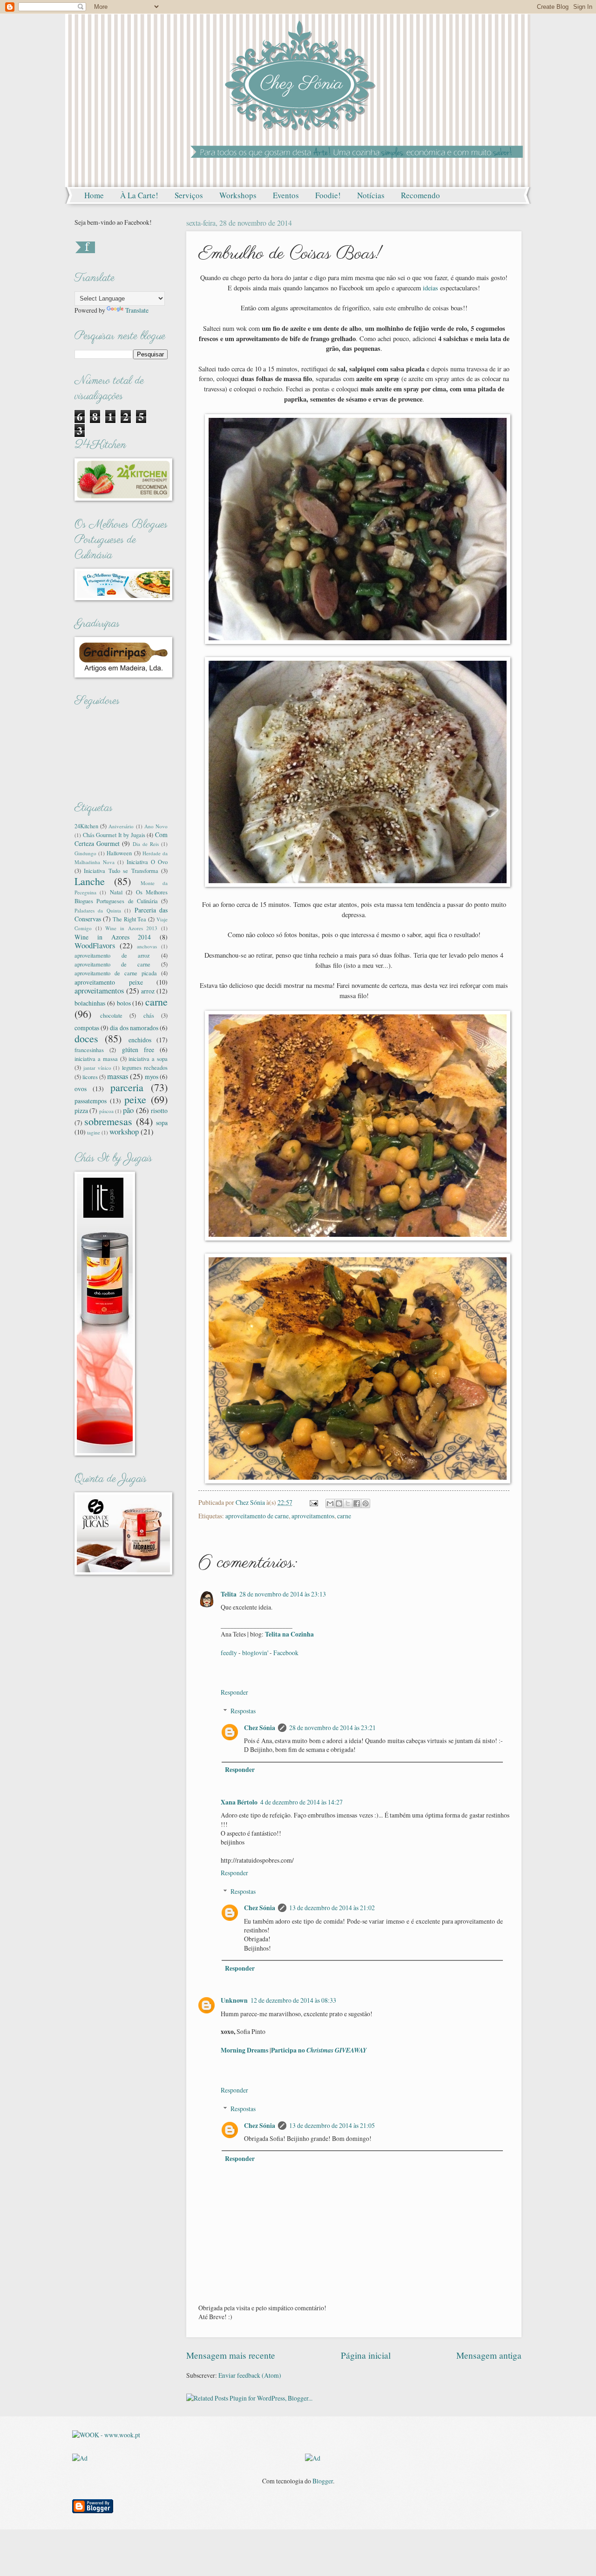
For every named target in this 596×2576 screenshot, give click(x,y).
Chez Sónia (260, 1728)
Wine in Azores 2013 (131, 928)
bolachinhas (90, 1003)
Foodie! (328, 195)
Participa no (319, 2050)
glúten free (138, 1050)
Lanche (90, 881)
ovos (81, 1089)
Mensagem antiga (489, 2355)
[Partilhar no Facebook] (357, 1503)
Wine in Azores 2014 (113, 937)
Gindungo (85, 853)
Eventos (286, 195)
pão (128, 1110)
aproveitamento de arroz (112, 955)
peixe (135, 1099)
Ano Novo (156, 826)
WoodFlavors (95, 946)
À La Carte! (139, 195)
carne (344, 1516)
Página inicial (366, 2355)
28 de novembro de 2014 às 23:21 (332, 1727)
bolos (124, 1003)
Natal (116, 892)
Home (94, 195)
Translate (137, 310)
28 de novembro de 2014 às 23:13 (283, 1594)
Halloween (119, 853)
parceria (127, 1087)
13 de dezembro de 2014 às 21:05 (332, 2125)
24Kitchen (86, 826)
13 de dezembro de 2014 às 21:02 (332, 1908)
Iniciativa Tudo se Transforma (121, 871)
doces (86, 1038)
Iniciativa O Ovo (147, 862)
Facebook (286, 1653)
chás (149, 1015)
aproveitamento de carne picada (116, 973)
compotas (87, 1028)
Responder (234, 1692)
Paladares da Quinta (98, 910)
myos (152, 1077)
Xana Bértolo (239, 1802)
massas (118, 1076)
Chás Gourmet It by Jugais (114, 835)
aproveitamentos (313, 1516)
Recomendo (420, 195)
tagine (94, 1132)
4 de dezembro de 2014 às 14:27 (301, 1802)
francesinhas (89, 1050)
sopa (162, 1123)
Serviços (189, 195)
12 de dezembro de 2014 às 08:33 (293, 2000)
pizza (81, 1110)
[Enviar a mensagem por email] (330, 1503)
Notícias (371, 195)
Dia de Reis (146, 844)
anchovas (147, 946)
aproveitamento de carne (257, 1516)
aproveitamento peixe (109, 982)
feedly (229, 1653)
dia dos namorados (134, 1028)
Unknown (234, 2000)
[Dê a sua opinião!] (339, 1503)
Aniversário (121, 826)
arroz (148, 991)
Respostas (243, 1711)
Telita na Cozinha (289, 1634)
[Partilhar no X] (348, 1503)
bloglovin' (255, 1653)
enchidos (140, 1040)
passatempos (91, 1101)
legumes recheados (145, 1067)
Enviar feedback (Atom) (250, 2375)
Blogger (323, 2481)
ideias (430, 288)
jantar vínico (97, 1068)
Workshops (238, 195)
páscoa (106, 1111)
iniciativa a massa (96, 1059)
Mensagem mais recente (231, 2355)
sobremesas (108, 1121)
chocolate (111, 1015)
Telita (229, 1594)
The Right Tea (130, 919)
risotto (159, 1110)
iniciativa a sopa (148, 1059)
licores (90, 1077)
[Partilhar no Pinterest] (366, 1503)
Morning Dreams (244, 2050)
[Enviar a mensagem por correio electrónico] (313, 1502)
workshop (124, 1132)
